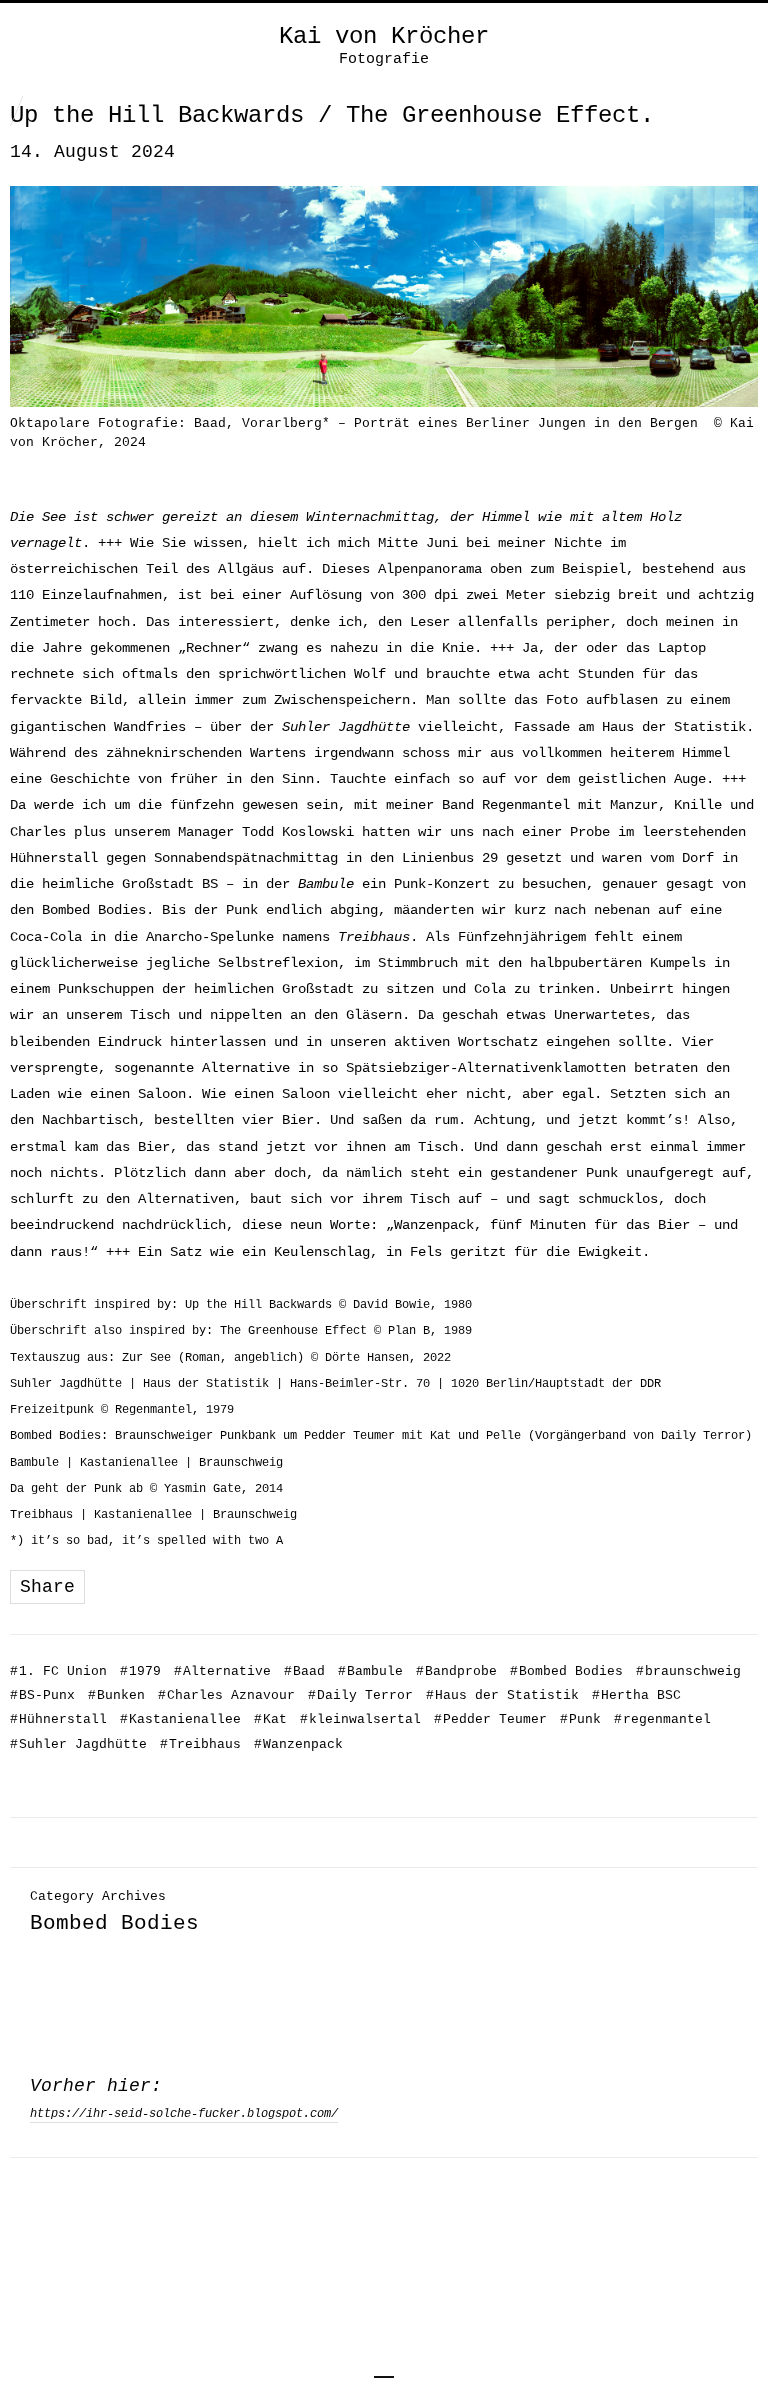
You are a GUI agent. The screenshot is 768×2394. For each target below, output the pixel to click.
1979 (140, 1671)
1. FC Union (58, 1671)
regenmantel (662, 1719)
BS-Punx (42, 1695)
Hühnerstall (58, 1719)
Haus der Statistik (502, 1695)
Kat (270, 1719)
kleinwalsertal (360, 1719)
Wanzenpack (298, 1744)
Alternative (222, 1671)
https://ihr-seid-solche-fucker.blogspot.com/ (184, 2114)
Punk (580, 1719)
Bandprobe (456, 1671)
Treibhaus (200, 1744)
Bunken (116, 1695)
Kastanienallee (180, 1719)
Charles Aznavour (226, 1695)
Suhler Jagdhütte (78, 1744)
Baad (304, 1671)
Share (47, 1587)
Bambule (370, 1671)
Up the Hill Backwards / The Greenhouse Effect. (332, 115)
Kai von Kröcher (384, 37)
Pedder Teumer (490, 1719)
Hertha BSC (636, 1695)
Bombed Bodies (566, 1671)
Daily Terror (360, 1695)
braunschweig (688, 1671)
